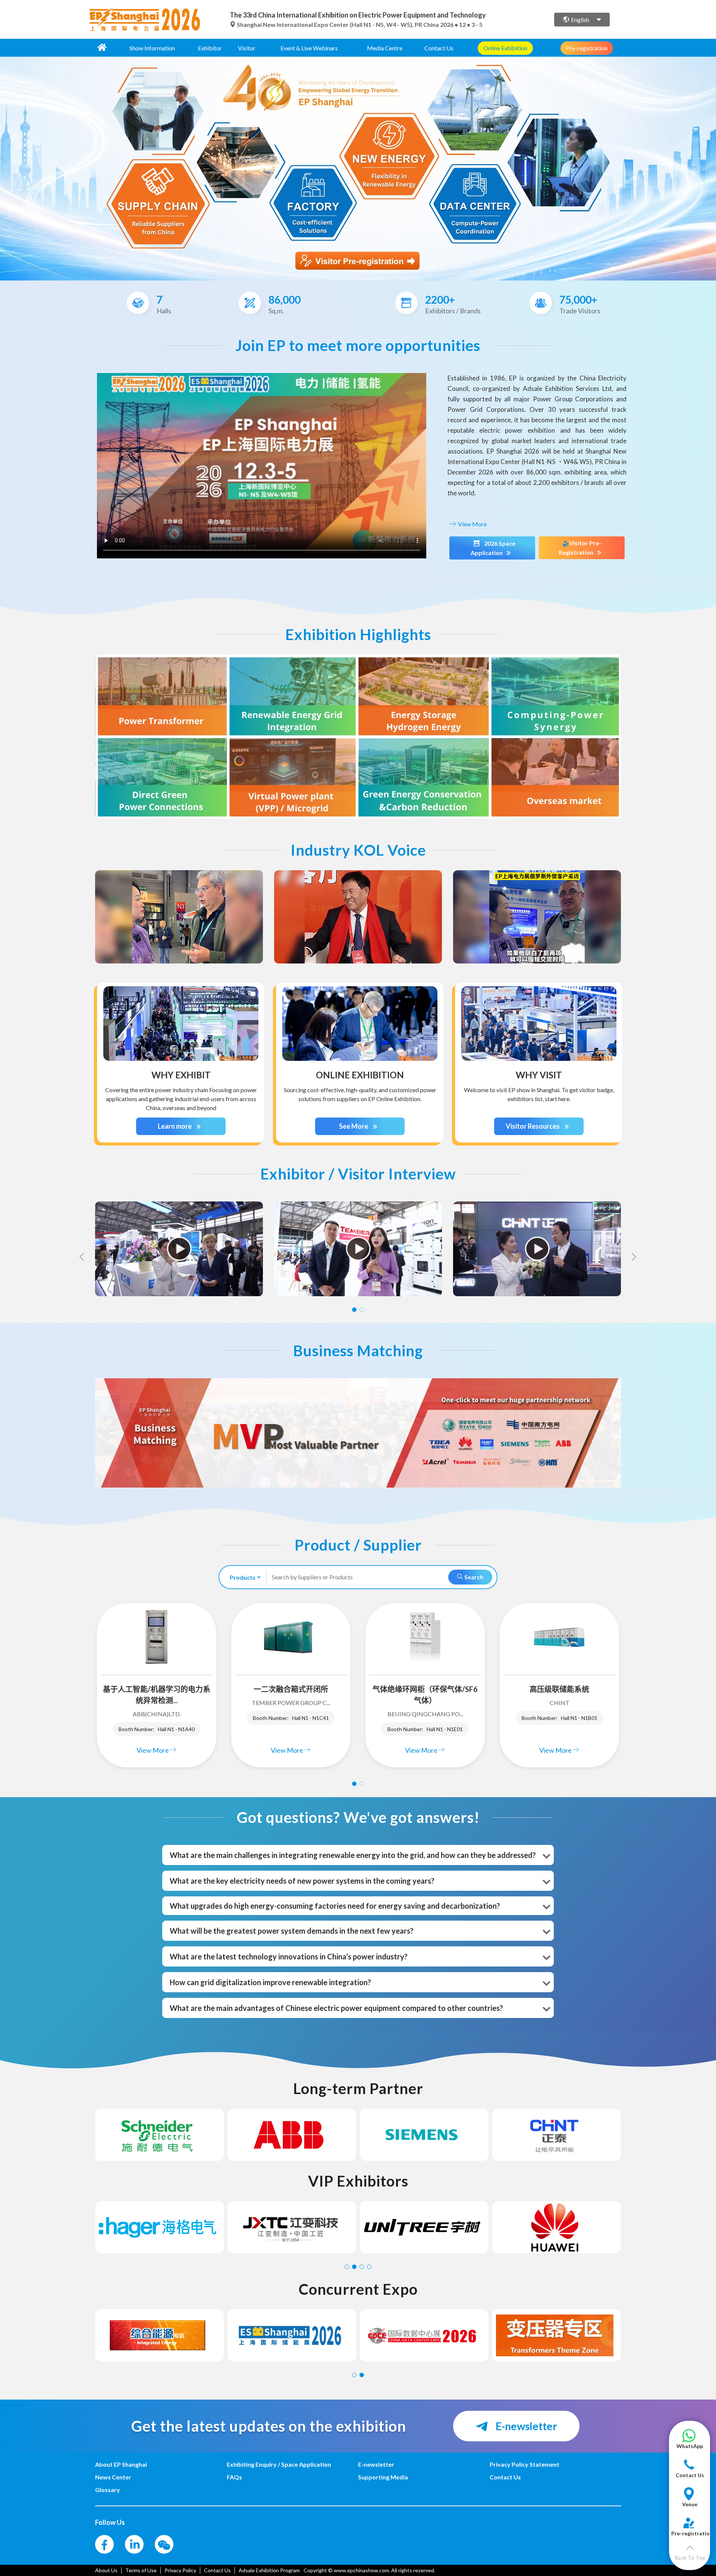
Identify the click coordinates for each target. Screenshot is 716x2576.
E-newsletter (525, 2426)
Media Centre (385, 48)
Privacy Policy (180, 2570)
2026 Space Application (493, 548)
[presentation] (7, 166)
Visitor (247, 48)
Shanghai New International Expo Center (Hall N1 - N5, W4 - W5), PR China (338, 24)
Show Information (152, 48)
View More (472, 524)
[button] (690, 2443)
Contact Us (439, 48)
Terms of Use (141, 2570)
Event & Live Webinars (309, 48)
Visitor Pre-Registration (580, 548)
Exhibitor (210, 48)
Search (473, 1577)
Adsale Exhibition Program (269, 2570)
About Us (106, 2570)
